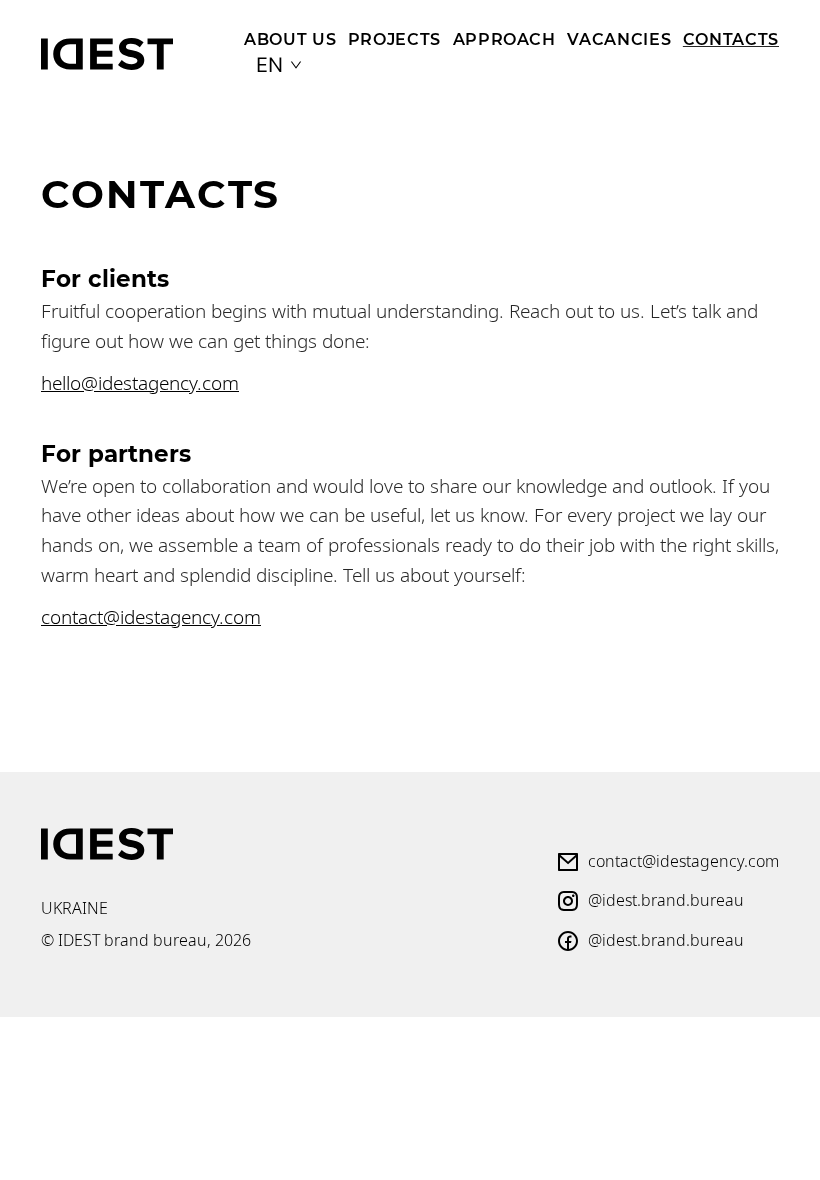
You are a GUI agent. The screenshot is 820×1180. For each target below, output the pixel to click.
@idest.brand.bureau (666, 900)
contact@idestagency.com (151, 616)
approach (504, 39)
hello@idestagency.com (140, 382)
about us (290, 39)
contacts (731, 39)
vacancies (619, 39)
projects (394, 39)
